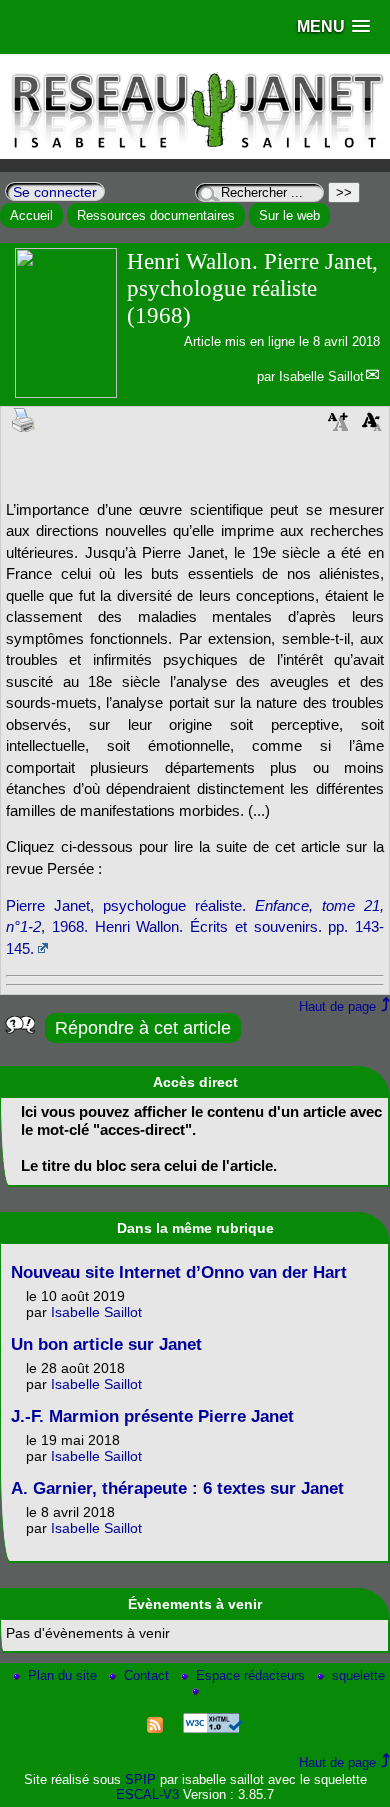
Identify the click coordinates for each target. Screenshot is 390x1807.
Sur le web (289, 215)
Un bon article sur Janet (106, 1344)
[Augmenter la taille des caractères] (338, 427)
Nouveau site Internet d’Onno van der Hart (179, 1272)
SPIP (140, 1779)
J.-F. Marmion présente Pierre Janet (152, 1416)
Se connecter (55, 192)
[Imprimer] (24, 419)
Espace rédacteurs (252, 1675)
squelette (358, 1675)
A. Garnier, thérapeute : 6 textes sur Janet (177, 1488)
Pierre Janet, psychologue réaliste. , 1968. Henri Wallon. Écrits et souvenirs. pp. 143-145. (195, 927)
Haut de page (337, 1006)
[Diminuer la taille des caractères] (372, 427)
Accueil (31, 215)
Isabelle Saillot (321, 376)
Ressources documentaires (156, 215)
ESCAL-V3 (147, 1794)
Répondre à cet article (143, 1028)
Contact (148, 1675)
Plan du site (64, 1675)
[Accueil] (195, 154)
